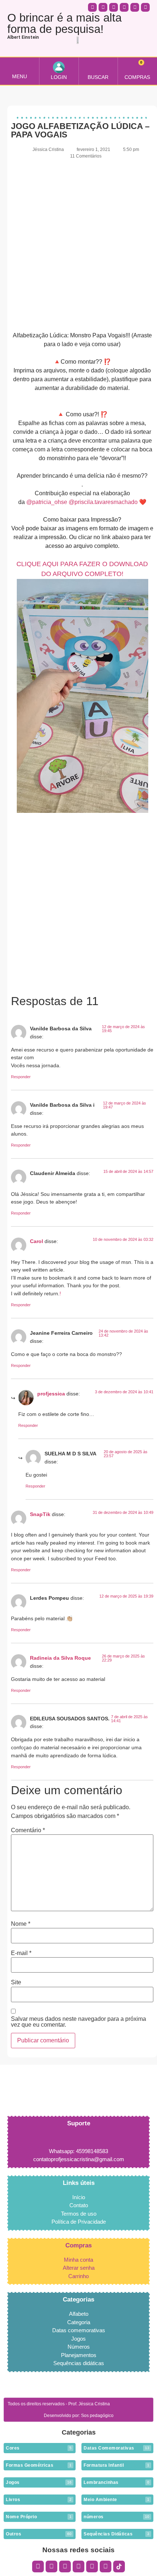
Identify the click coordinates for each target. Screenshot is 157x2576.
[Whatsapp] (114, 7)
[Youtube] (78, 2566)
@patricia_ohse (47, 502)
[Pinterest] (92, 2566)
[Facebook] (51, 2566)
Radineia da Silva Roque (60, 1658)
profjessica (51, 1394)
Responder (21, 1077)
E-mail (21, 1953)
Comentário (28, 1830)
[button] (19, 67)
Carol (37, 1241)
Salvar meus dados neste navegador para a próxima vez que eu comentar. (78, 2022)
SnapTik (40, 1514)
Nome (21, 1924)
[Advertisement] (78, 245)
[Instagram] (38, 2566)
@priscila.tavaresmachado (103, 502)
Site (16, 1982)
